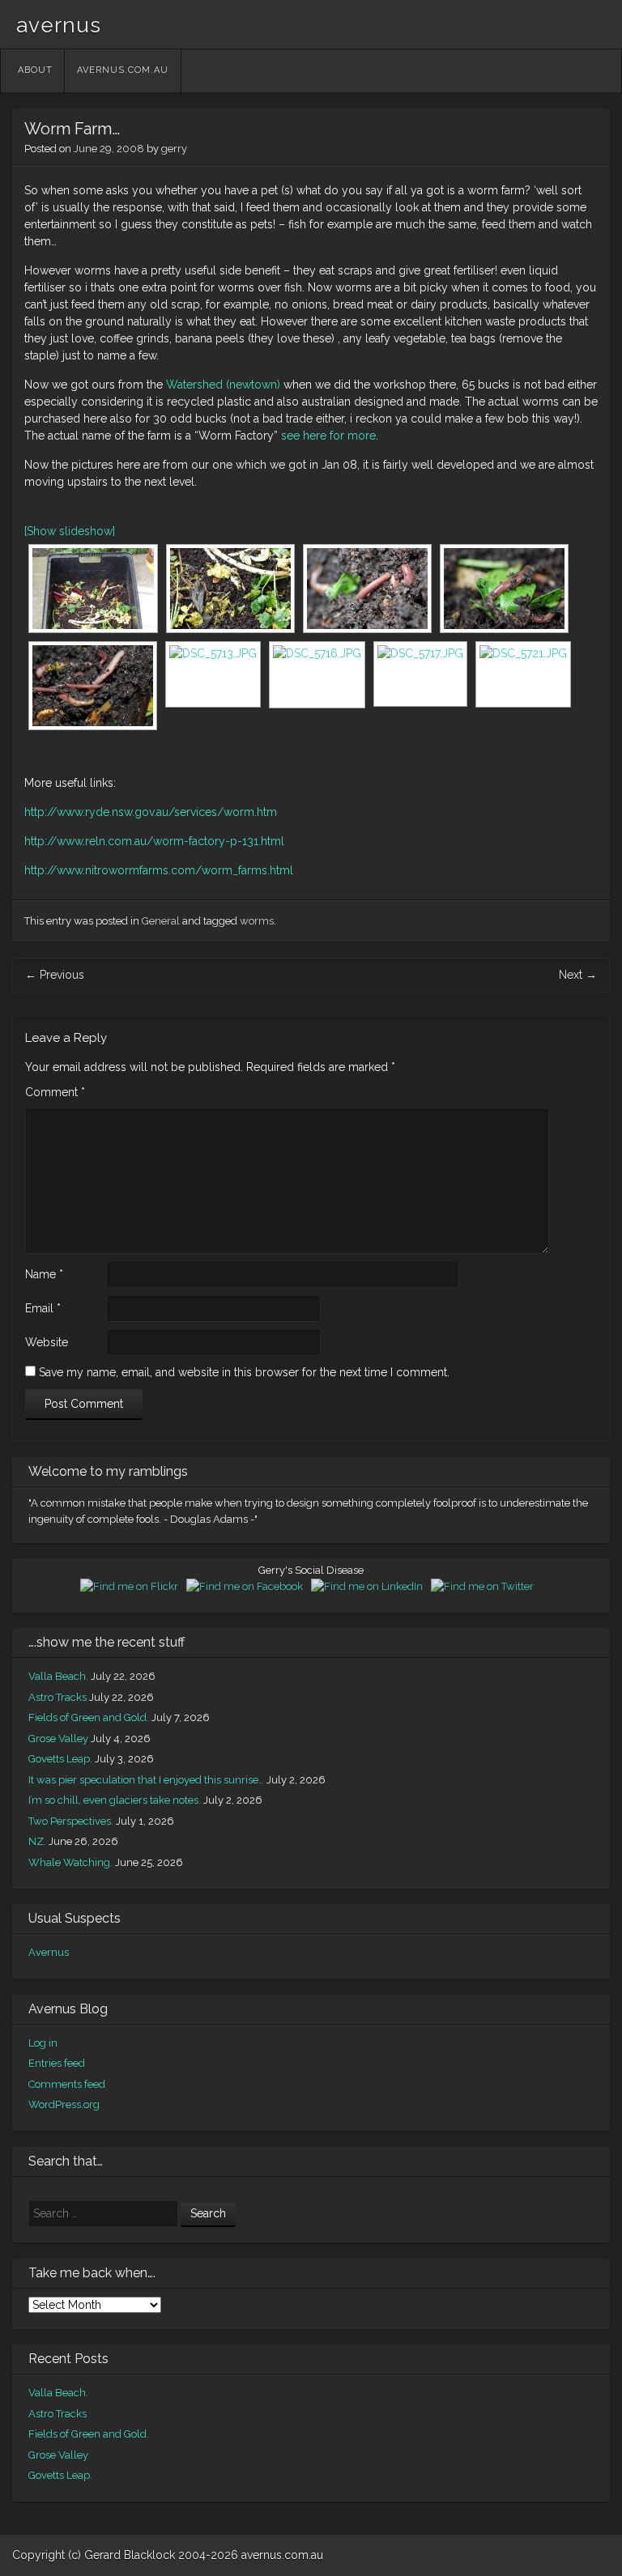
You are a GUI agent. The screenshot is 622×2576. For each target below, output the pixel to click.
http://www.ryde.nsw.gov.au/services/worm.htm (151, 812)
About (35, 70)
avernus (59, 25)
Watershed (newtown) (223, 385)
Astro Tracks (58, 1697)
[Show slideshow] (70, 531)
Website (47, 1342)
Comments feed (67, 2084)
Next (578, 975)
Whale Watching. (70, 1862)
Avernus (49, 1952)
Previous (55, 975)
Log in (43, 2043)
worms (257, 921)
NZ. (37, 1841)
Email (43, 1308)
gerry (174, 149)
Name (44, 1274)
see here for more (328, 436)
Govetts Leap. (60, 1759)
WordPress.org (64, 2104)
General (161, 921)
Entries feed (57, 2063)
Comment (55, 1092)
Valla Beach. (58, 1676)
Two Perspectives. (71, 1821)
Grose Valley (58, 1739)
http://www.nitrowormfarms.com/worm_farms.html (159, 870)
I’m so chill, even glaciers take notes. (115, 1800)
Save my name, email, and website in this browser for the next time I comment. (244, 1372)
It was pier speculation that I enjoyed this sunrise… (146, 1780)
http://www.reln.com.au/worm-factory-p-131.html (154, 841)
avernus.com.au (123, 70)
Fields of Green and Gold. (89, 1717)
